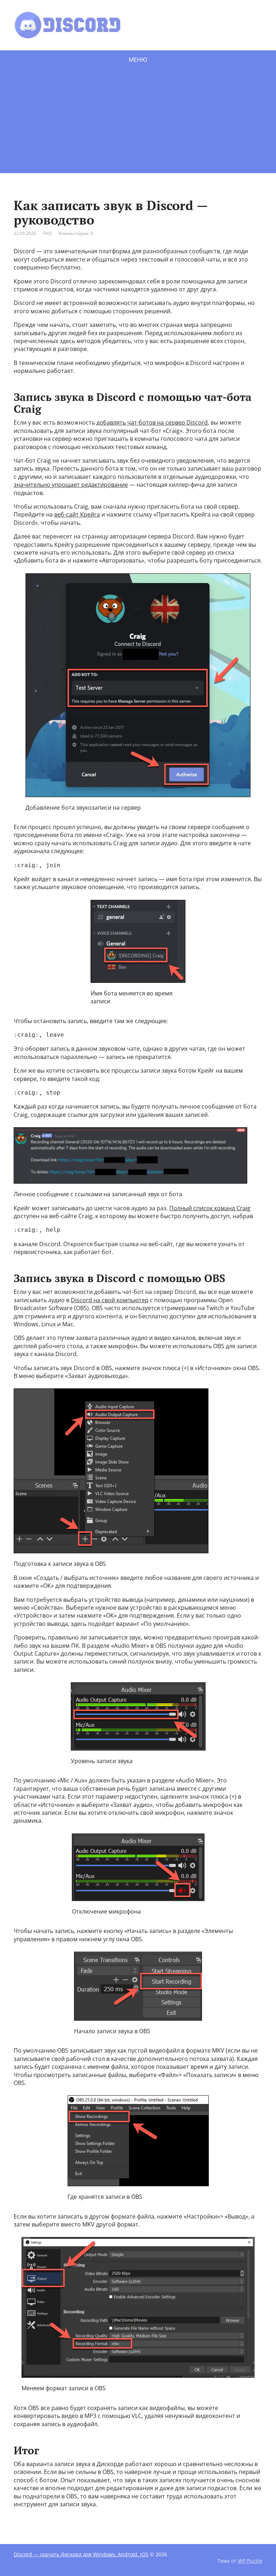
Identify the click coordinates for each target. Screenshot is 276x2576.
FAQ (47, 233)
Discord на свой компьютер (110, 1300)
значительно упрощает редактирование (71, 485)
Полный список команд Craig (210, 1208)
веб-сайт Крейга (77, 514)
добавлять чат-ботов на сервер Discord (152, 422)
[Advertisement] (138, 123)
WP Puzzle (250, 2561)
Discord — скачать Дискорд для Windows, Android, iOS (81, 2554)
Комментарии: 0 (76, 233)
